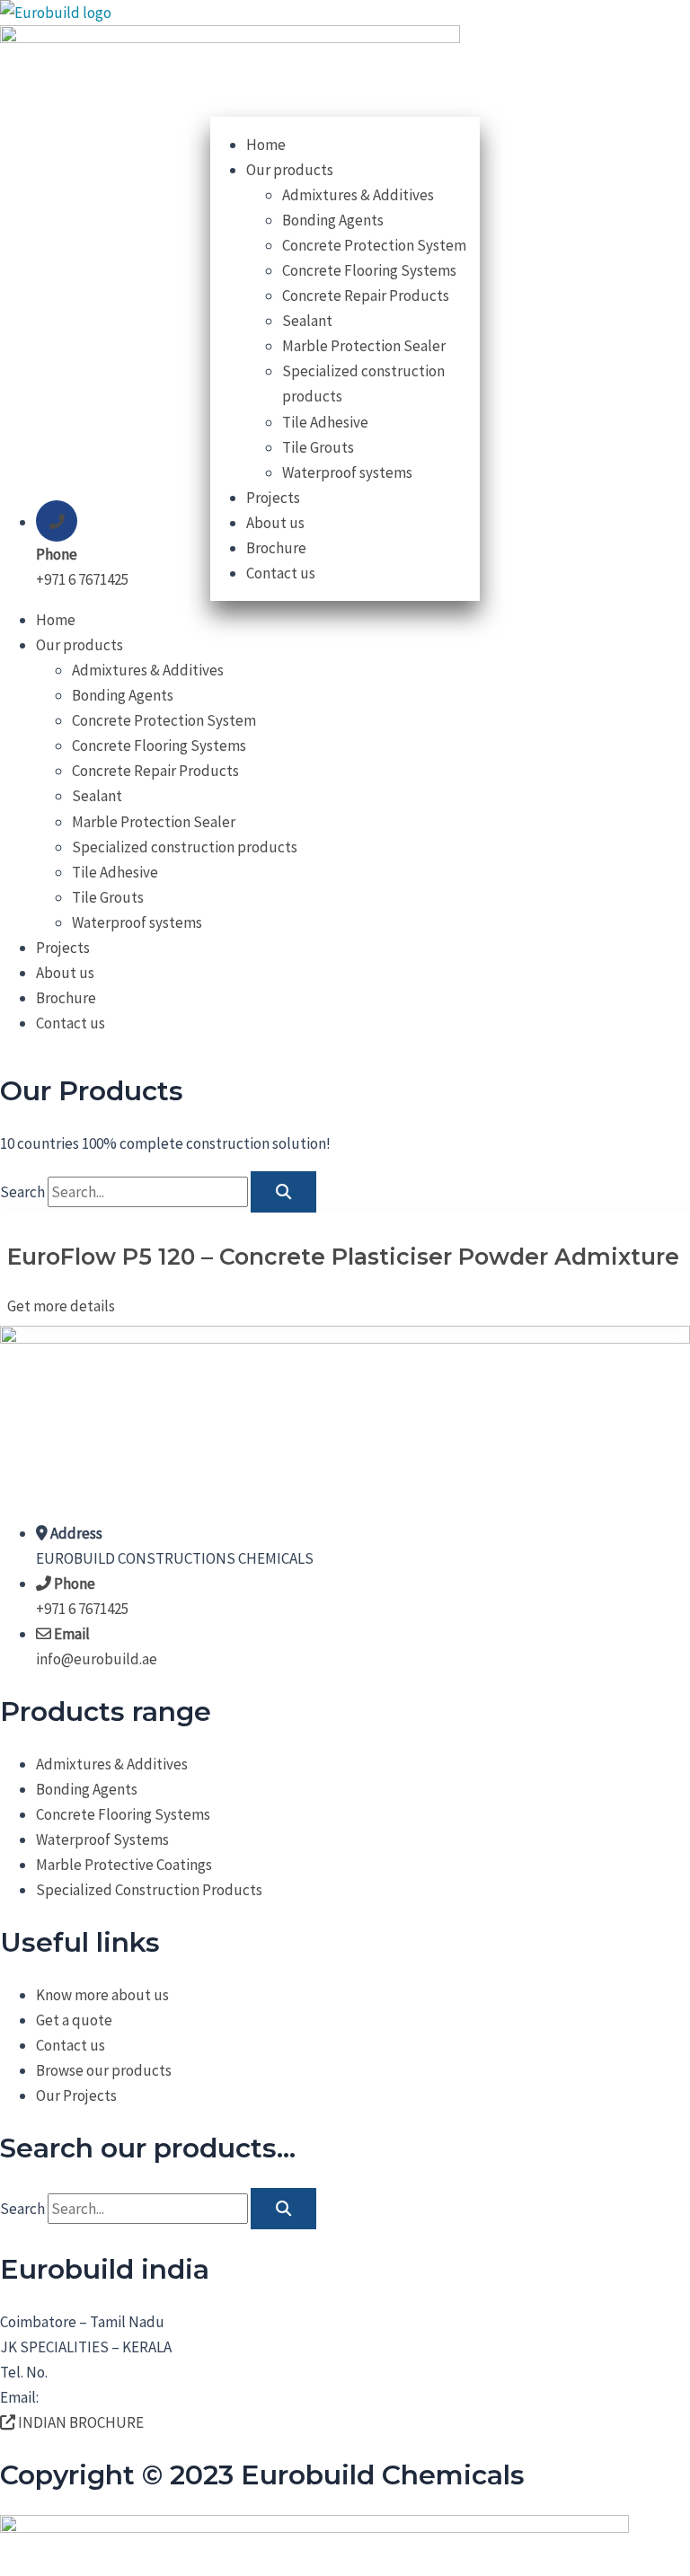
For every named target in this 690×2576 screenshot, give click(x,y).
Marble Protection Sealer (154, 822)
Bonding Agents (123, 695)
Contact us (71, 1023)
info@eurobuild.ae (102, 2397)
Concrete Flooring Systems (159, 745)
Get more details (61, 1306)
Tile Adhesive (115, 872)
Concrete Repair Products (155, 771)
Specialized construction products (185, 847)
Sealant (97, 796)
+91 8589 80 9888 (102, 2372)
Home (56, 620)
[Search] (283, 1192)
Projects (63, 948)
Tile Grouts (108, 897)
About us (65, 973)
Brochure (66, 998)
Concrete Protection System (164, 720)
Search (22, 1192)
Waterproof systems (137, 922)
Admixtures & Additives (148, 670)
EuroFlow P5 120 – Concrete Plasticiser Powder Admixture (343, 1257)
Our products (80, 645)
